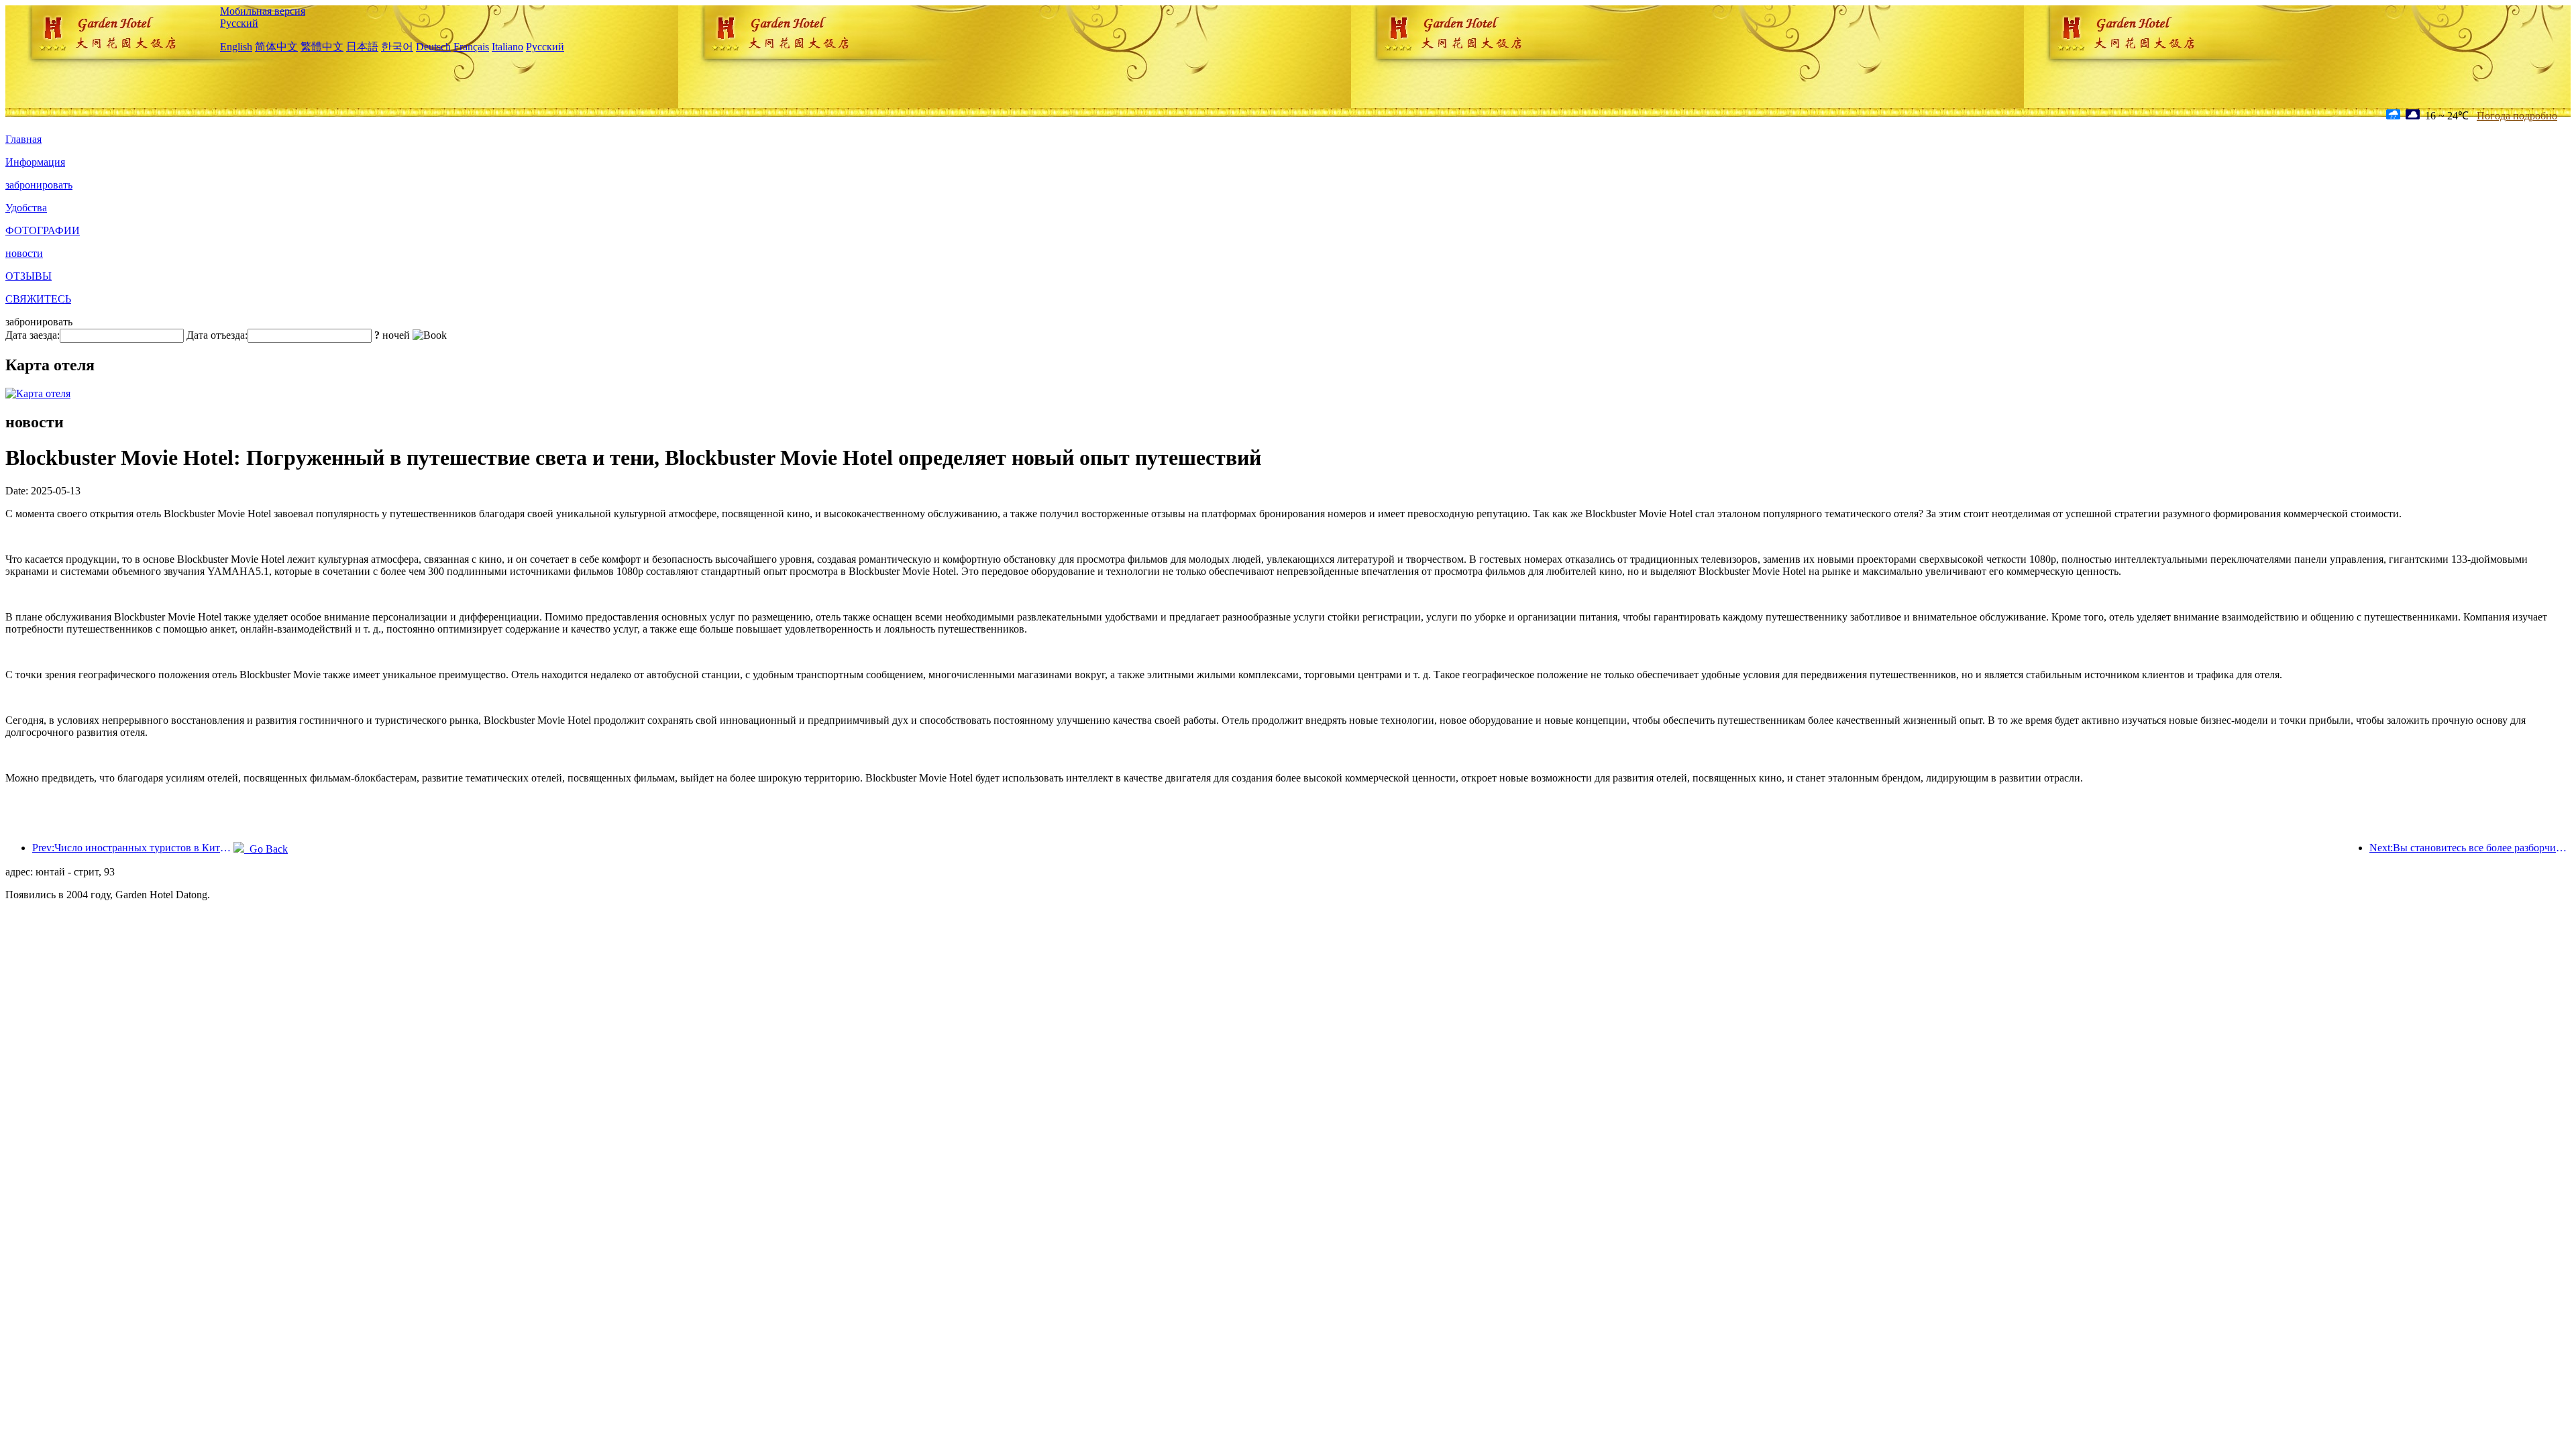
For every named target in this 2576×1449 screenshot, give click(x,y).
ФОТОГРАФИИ (43, 230)
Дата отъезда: (217, 335)
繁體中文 (322, 47)
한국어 (397, 47)
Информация (35, 162)
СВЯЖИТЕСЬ (38, 299)
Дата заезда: (33, 335)
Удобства (26, 208)
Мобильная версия (263, 11)
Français (471, 47)
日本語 (362, 47)
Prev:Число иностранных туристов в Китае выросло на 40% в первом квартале (133, 848)
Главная (23, 139)
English (236, 47)
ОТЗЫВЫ (29, 276)
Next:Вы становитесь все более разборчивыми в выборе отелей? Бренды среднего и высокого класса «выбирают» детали (2470, 848)
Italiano (507, 47)
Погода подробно (2517, 116)
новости (24, 253)
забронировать (39, 185)
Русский (239, 23)
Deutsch (433, 47)
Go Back (266, 849)
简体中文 (276, 47)
